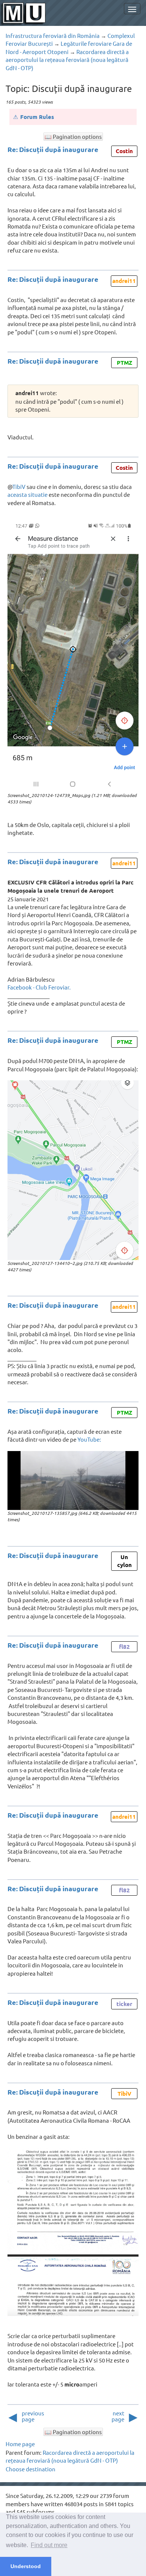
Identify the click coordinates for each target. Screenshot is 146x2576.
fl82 (124, 1647)
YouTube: (89, 1439)
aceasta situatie (28, 494)
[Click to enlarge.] (73, 657)
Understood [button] (26, 2566)
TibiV (19, 486)
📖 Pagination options (73, 136)
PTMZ (124, 362)
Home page (20, 2444)
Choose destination (31, 2469)
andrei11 (124, 281)
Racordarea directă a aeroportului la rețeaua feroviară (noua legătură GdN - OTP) (67, 60)
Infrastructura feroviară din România (53, 35)
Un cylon (124, 1561)
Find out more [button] (49, 2545)
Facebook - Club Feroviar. (39, 987)
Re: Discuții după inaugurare (53, 149)
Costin (124, 151)
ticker (124, 2004)
